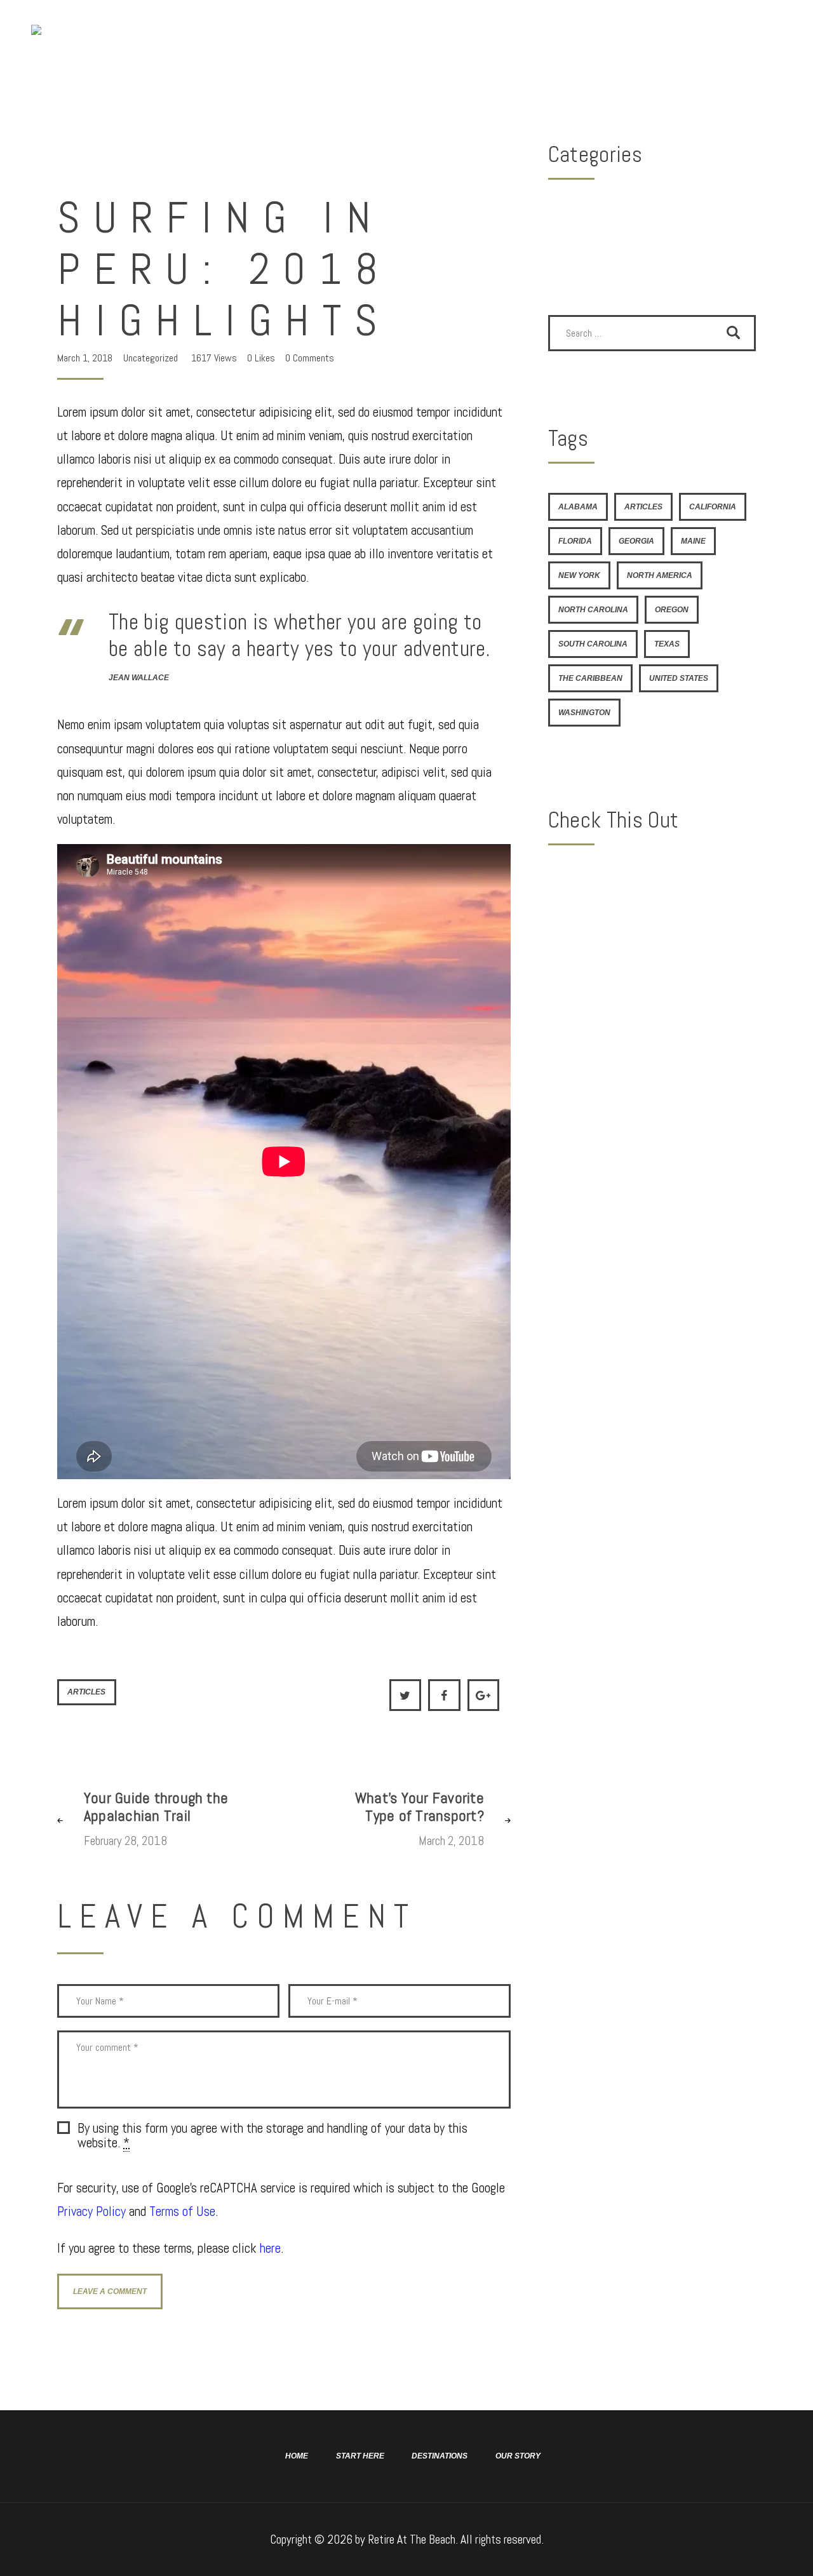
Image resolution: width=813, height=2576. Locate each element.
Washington (584, 713)
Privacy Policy (91, 2211)
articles (86, 1692)
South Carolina (593, 644)
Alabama (578, 507)
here (270, 2248)
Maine (693, 541)
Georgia (636, 541)
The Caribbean (590, 678)
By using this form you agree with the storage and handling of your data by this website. (272, 2136)
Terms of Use (182, 2211)
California (713, 507)
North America (660, 575)
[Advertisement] (652, 958)
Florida (575, 541)
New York (579, 575)
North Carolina (593, 610)
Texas (667, 644)
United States (679, 678)
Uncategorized (151, 358)
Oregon (672, 610)
